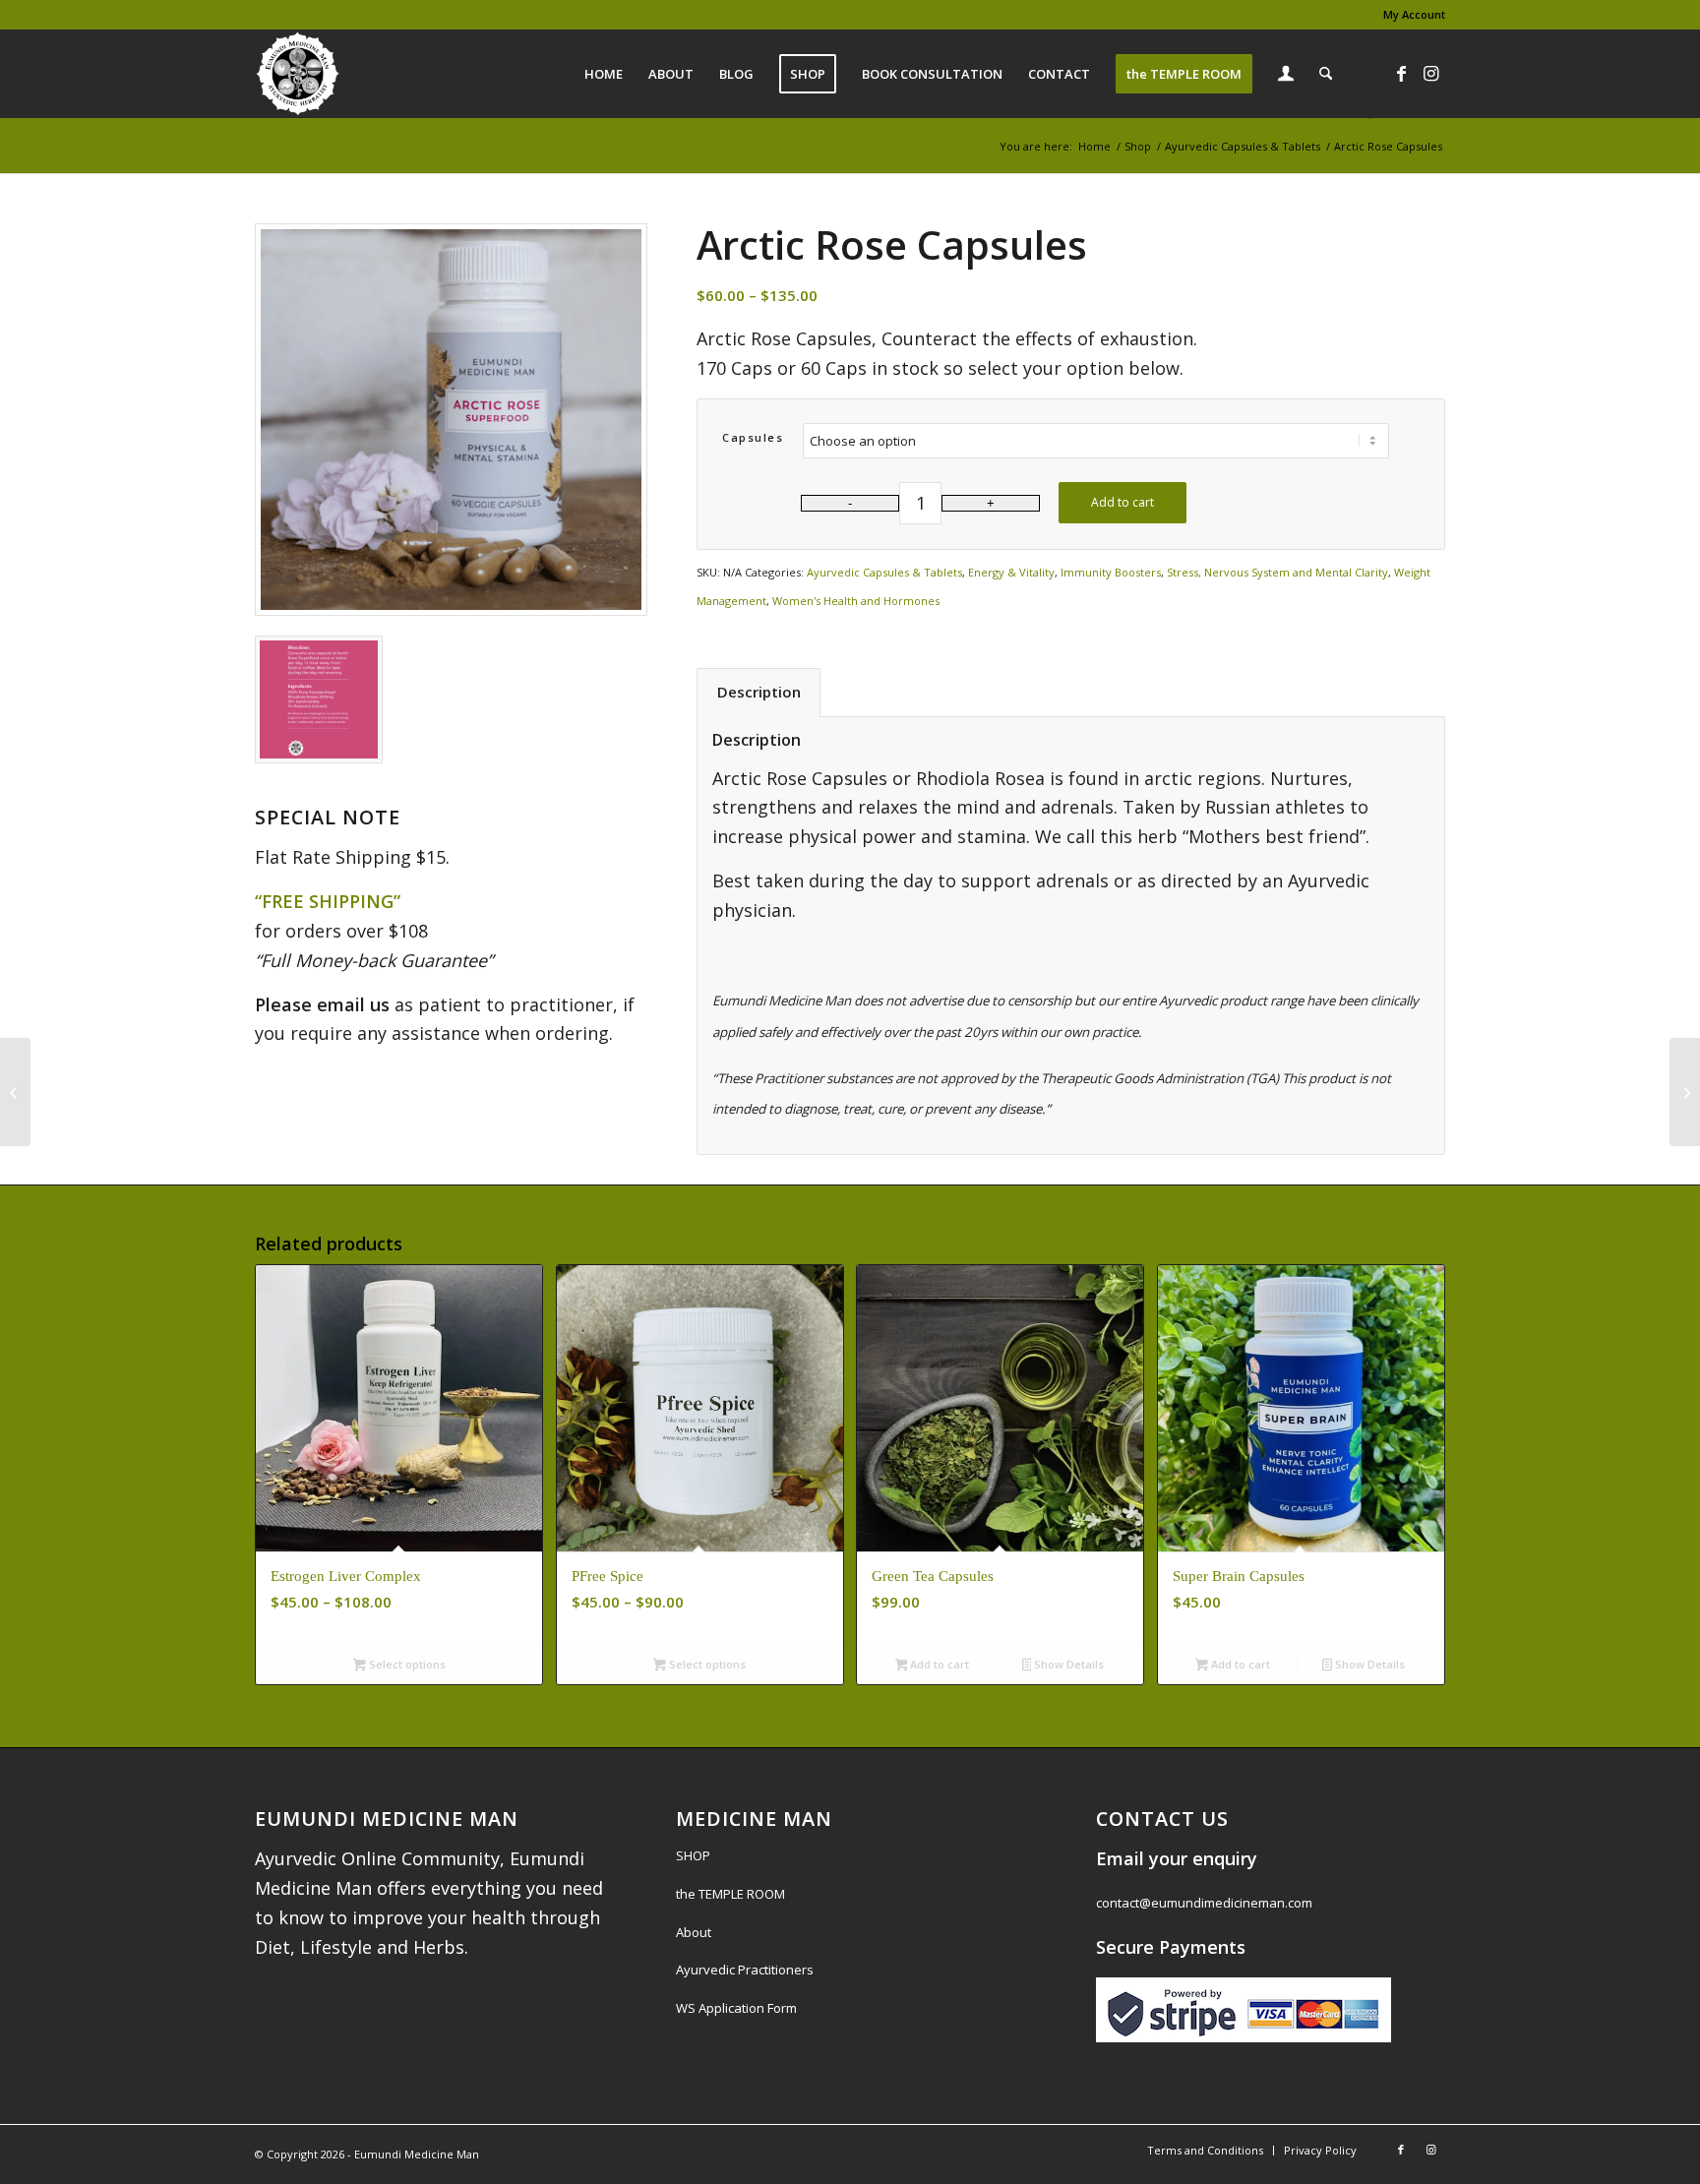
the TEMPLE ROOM (730, 1894)
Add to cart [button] (938, 1664)
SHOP (693, 1855)
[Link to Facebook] (1401, 73)
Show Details (1067, 1664)
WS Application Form (736, 2008)
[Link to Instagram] (1430, 73)
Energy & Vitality (1011, 572)
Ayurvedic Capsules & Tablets (884, 572)
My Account (1414, 14)
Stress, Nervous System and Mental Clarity (1277, 572)
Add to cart (1123, 502)
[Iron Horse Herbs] (1685, 1092)
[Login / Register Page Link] (1286, 76)
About (694, 1932)
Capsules (753, 437)
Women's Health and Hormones (856, 601)
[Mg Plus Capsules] (15, 1092)
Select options (406, 1664)
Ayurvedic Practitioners (745, 1970)
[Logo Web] (298, 74)
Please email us (322, 1004)
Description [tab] (759, 692)
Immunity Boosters (1111, 572)
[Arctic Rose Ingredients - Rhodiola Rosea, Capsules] (319, 699)
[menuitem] (1409, 15)
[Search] (1326, 74)
